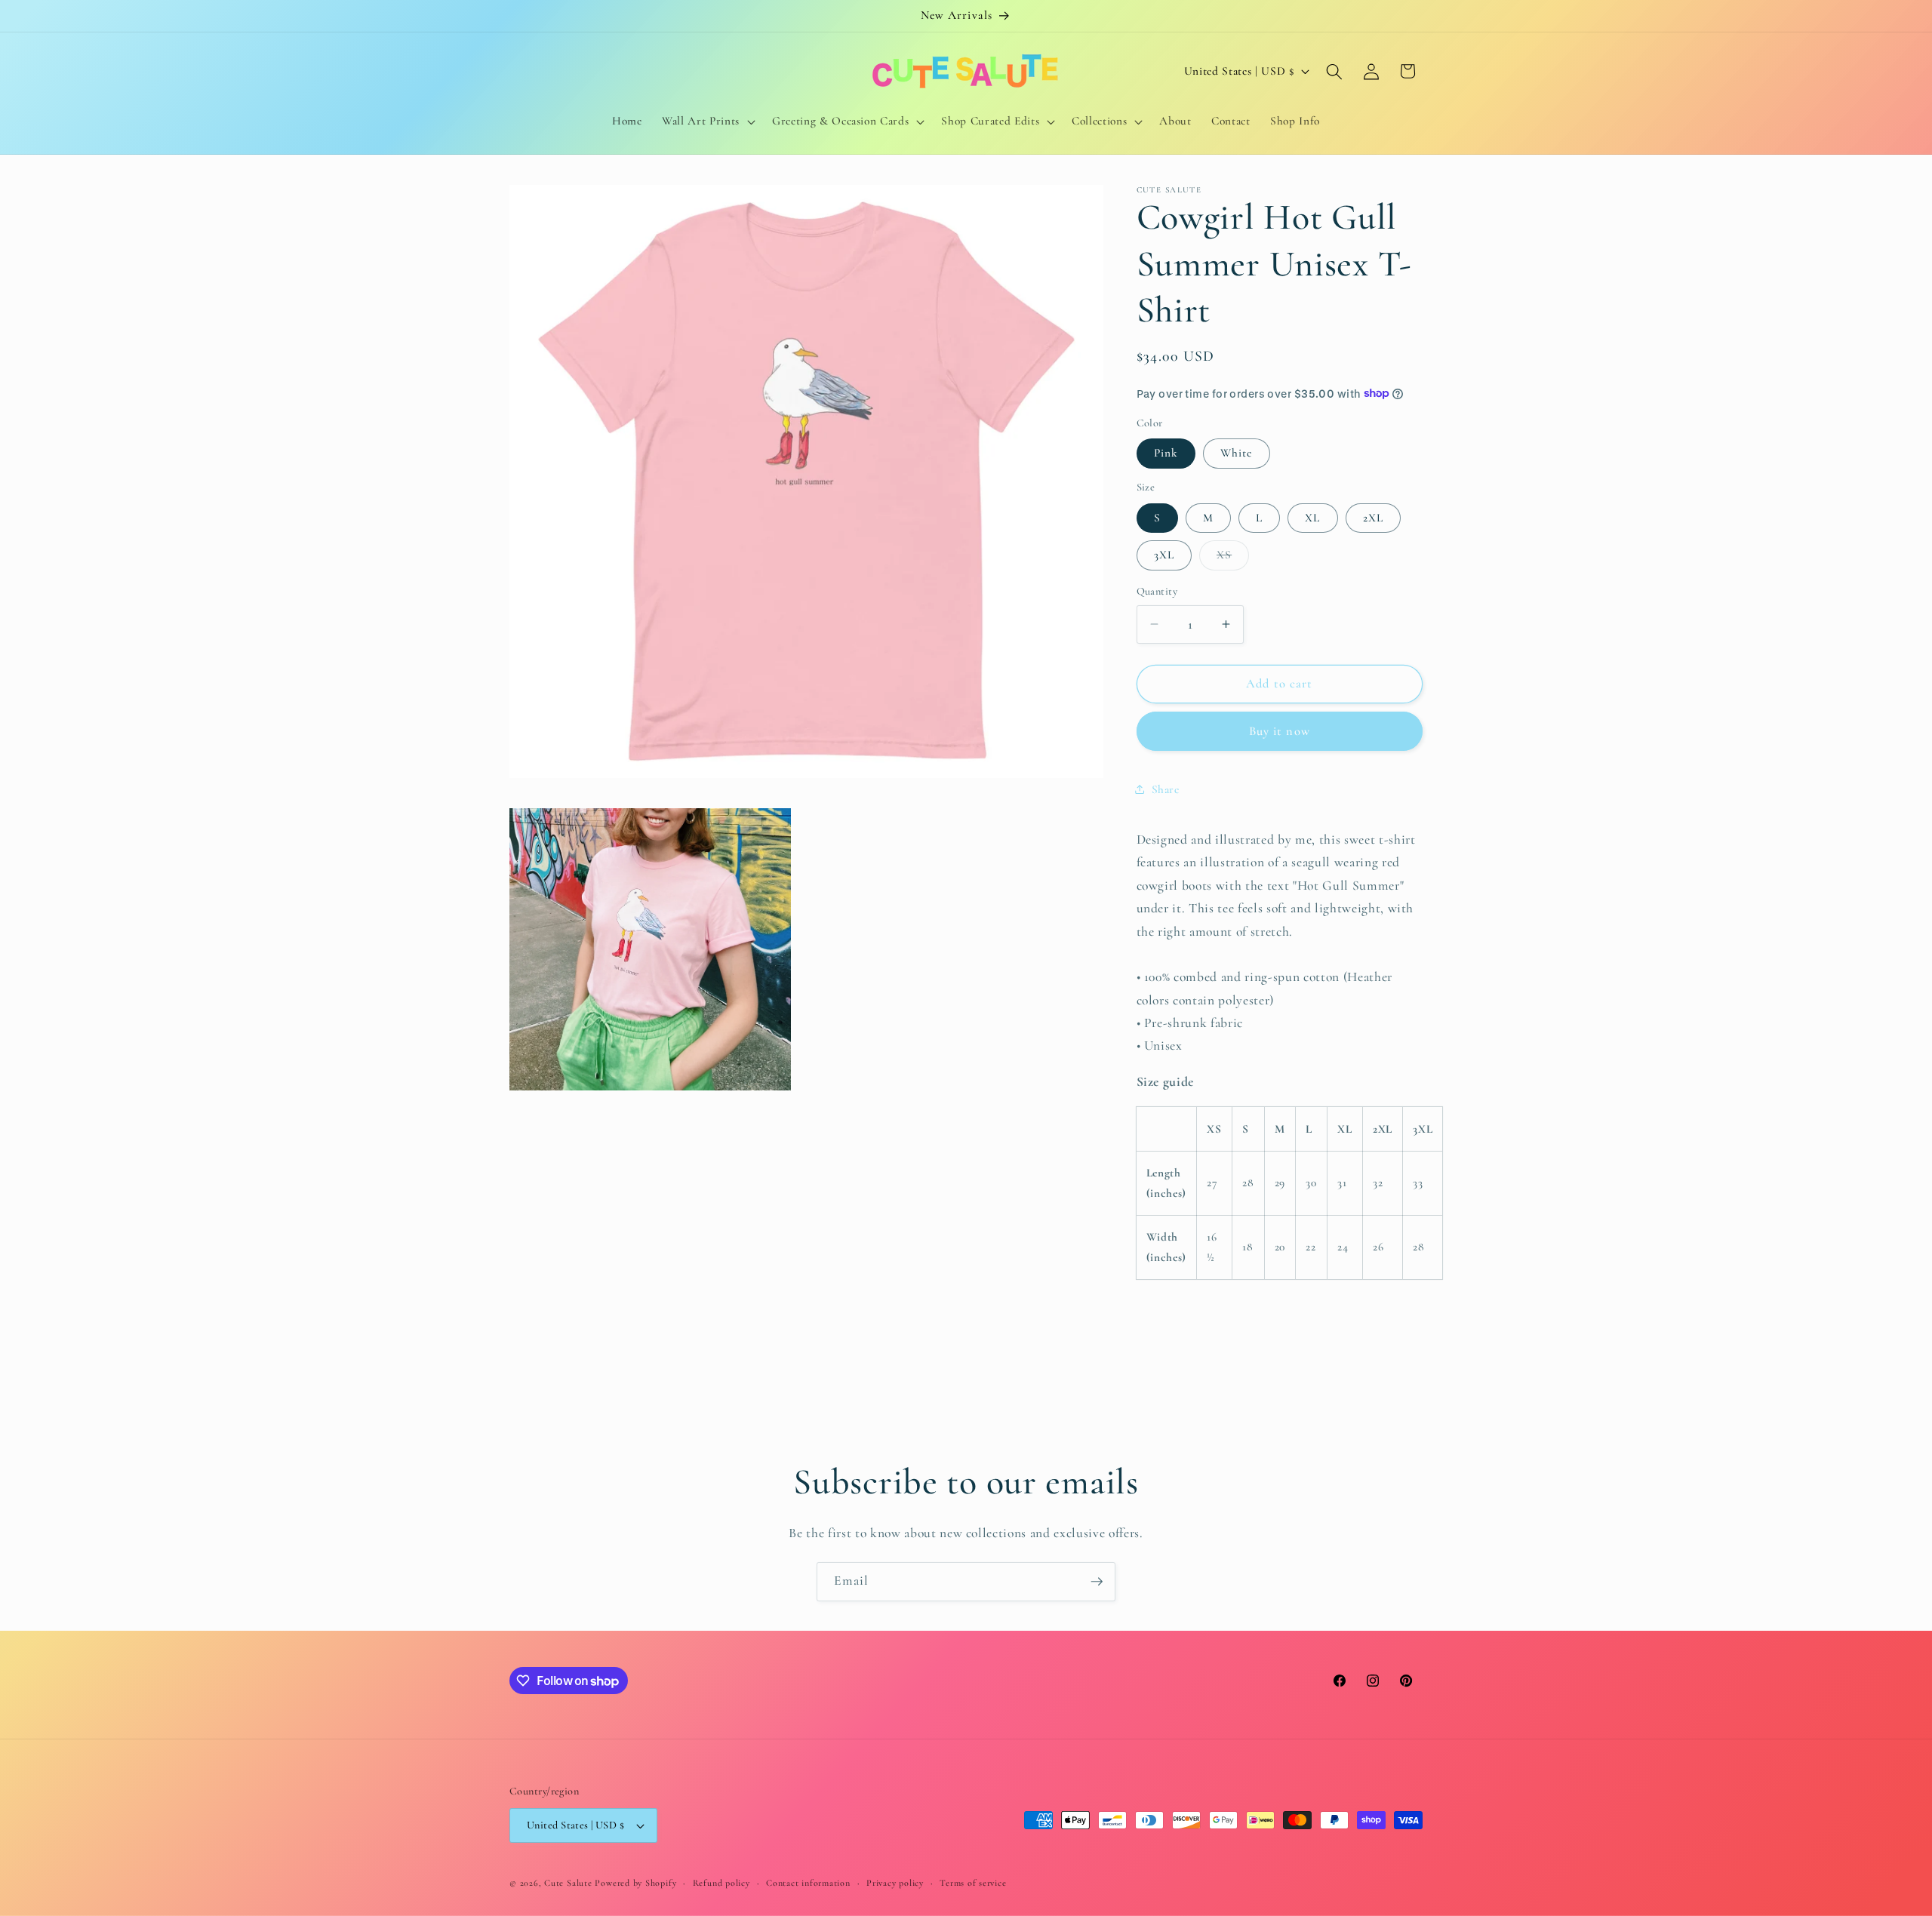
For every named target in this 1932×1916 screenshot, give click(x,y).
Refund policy (721, 1883)
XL (1312, 517)
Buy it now (1280, 730)
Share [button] (1166, 789)
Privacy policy (895, 1883)
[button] (707, 121)
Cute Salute (568, 1883)
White (1237, 453)
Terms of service (973, 1883)
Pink (1166, 453)
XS (1233, 558)
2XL (1373, 517)
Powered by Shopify (635, 1883)
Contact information (808, 1883)
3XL (1164, 555)
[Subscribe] (1097, 1582)
